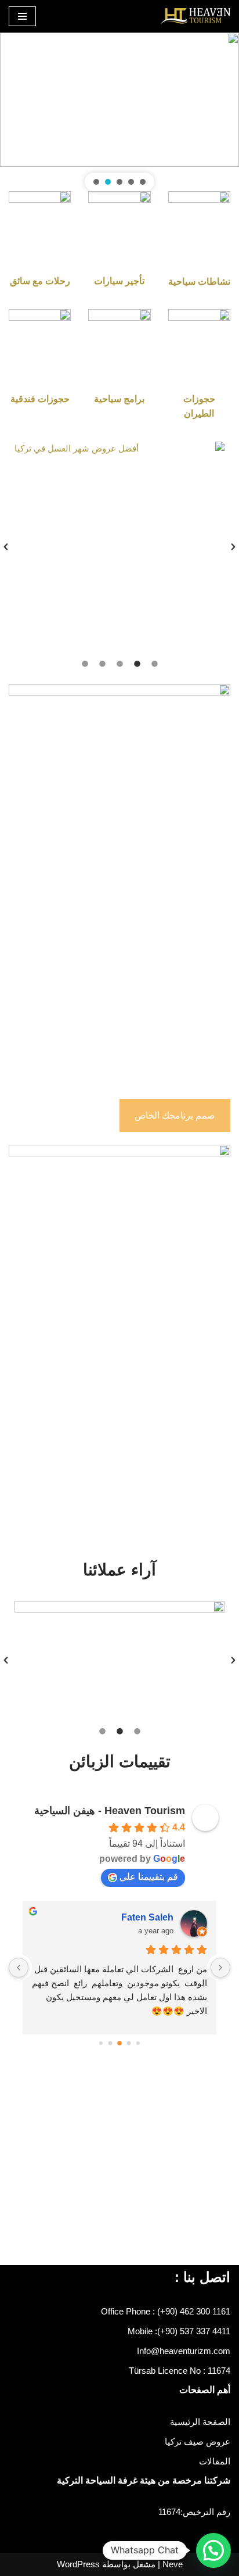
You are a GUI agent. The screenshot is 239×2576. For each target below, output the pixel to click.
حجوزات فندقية (40, 399)
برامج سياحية (119, 399)
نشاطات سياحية (199, 282)
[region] (119, 112)
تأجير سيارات (119, 281)
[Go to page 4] (101, 2043)
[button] (143, 182)
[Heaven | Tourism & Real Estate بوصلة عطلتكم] (195, 16)
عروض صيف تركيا (198, 2441)
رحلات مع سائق (40, 281)
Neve (173, 2564)
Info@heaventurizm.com (184, 2351)
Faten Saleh (147, 1917)
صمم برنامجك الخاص (175, 1115)
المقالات (215, 2461)
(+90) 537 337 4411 (194, 2331)
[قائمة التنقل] (22, 16)
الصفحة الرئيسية (200, 2422)
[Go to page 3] (111, 2043)
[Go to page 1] (129, 2043)
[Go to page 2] (119, 2044)
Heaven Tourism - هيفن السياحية (110, 1811)
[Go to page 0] (138, 2043)
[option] (119, 547)
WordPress (78, 2564)
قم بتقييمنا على (149, 1877)
